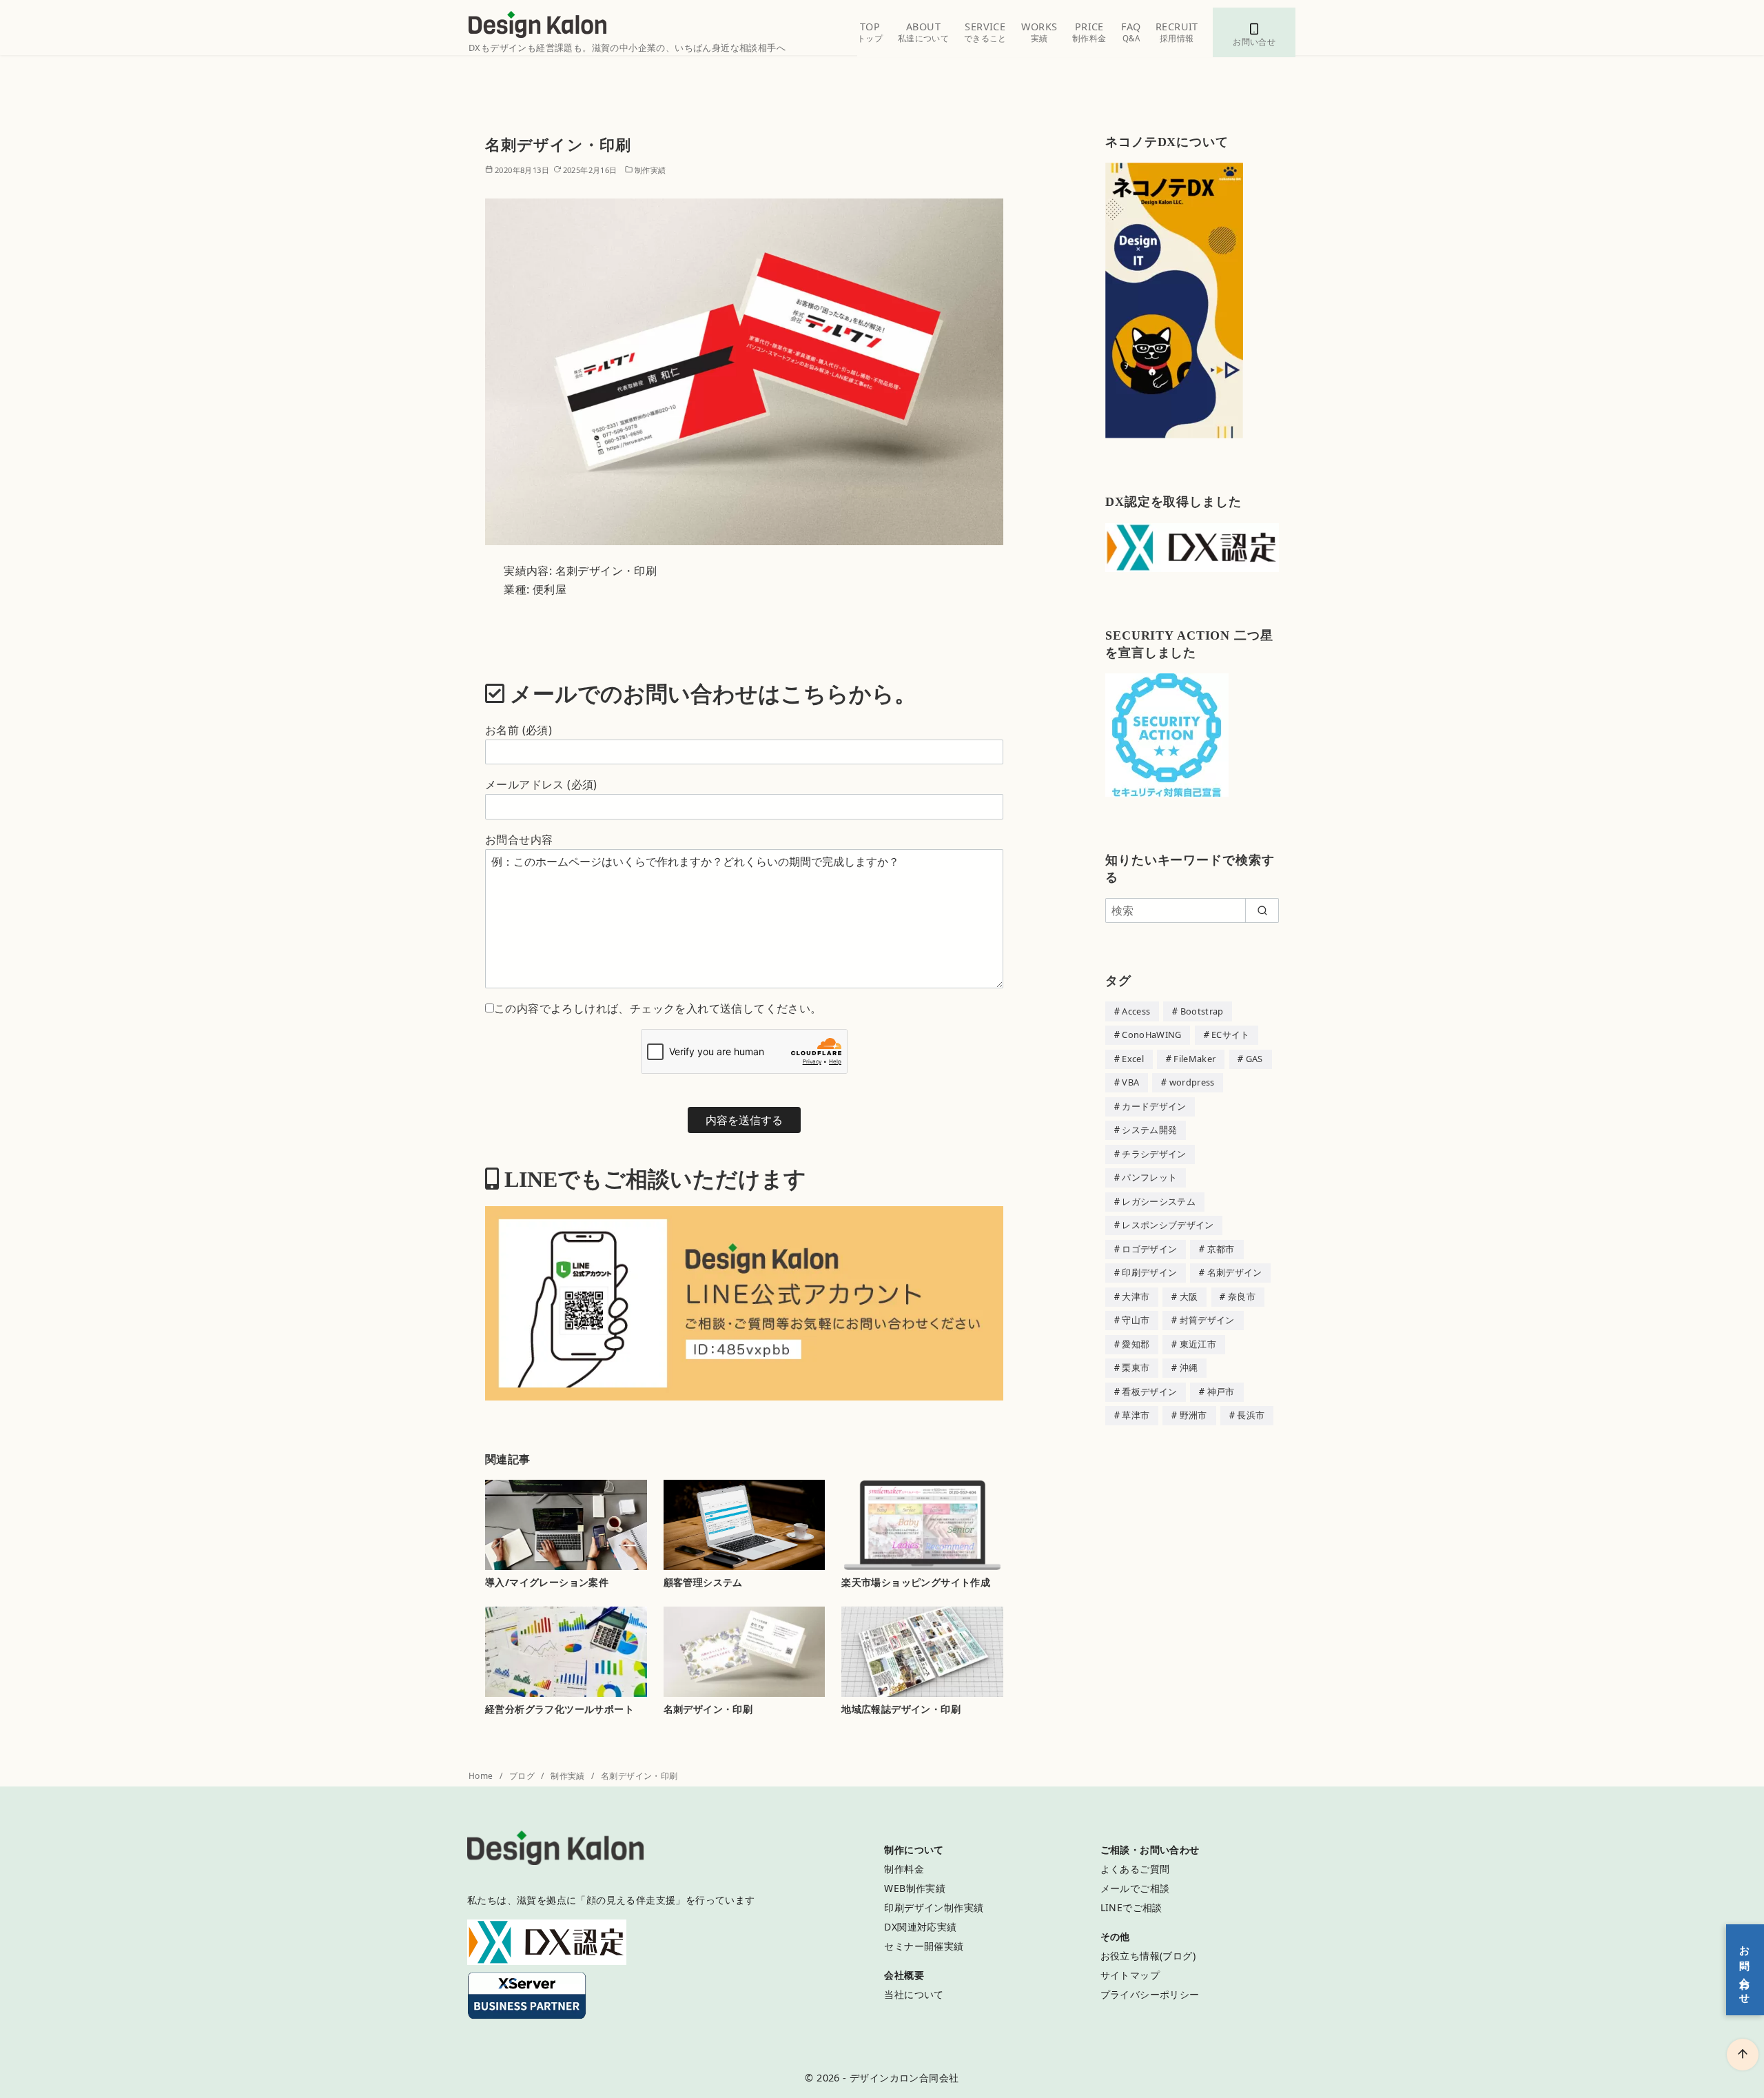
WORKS (1039, 32)
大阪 (1189, 1296)
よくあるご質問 (1135, 1869)
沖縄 (1189, 1367)
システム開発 (1149, 1130)
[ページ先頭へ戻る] (1743, 2055)
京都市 (1221, 1249)
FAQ (1131, 32)
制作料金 (904, 1869)
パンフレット (1149, 1177)
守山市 (1136, 1320)
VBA (1130, 1082)
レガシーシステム (1159, 1201)
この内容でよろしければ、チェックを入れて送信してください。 (658, 1008)
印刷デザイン (1149, 1272)
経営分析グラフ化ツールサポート (560, 1709)
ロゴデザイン (1149, 1249)
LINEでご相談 (1131, 1907)
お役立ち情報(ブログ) (1148, 1956)
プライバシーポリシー (1150, 1994)
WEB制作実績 (915, 1888)
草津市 (1136, 1415)
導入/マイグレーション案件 (547, 1582)
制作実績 (650, 170)
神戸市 (1221, 1392)
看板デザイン (1149, 1392)
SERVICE (985, 32)
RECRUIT (1177, 32)
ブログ (523, 1776)
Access (1136, 1011)
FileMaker (1194, 1059)
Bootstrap (1202, 1011)
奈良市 (1242, 1296)
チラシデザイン (1154, 1154)
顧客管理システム (703, 1582)
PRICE (1089, 32)
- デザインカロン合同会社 (901, 2078)
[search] (1262, 910)
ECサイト (1231, 1035)
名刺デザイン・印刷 (708, 1709)
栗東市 (1136, 1367)
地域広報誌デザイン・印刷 (901, 1709)
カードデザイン (1154, 1106)
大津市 (1136, 1296)
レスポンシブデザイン (1168, 1225)
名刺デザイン (1235, 1272)
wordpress (1192, 1082)
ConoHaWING (1151, 1035)
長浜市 (1251, 1415)
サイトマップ (1130, 1975)
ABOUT (923, 32)
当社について (914, 1994)
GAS (1254, 1059)
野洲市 (1193, 1415)
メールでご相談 (1135, 1888)
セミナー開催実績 (924, 1946)
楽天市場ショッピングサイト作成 (916, 1582)
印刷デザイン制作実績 (934, 1907)
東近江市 (1198, 1344)
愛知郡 (1136, 1344)
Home (482, 1776)
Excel (1133, 1059)
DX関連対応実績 (920, 1927)
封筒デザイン (1207, 1320)
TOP (870, 32)
